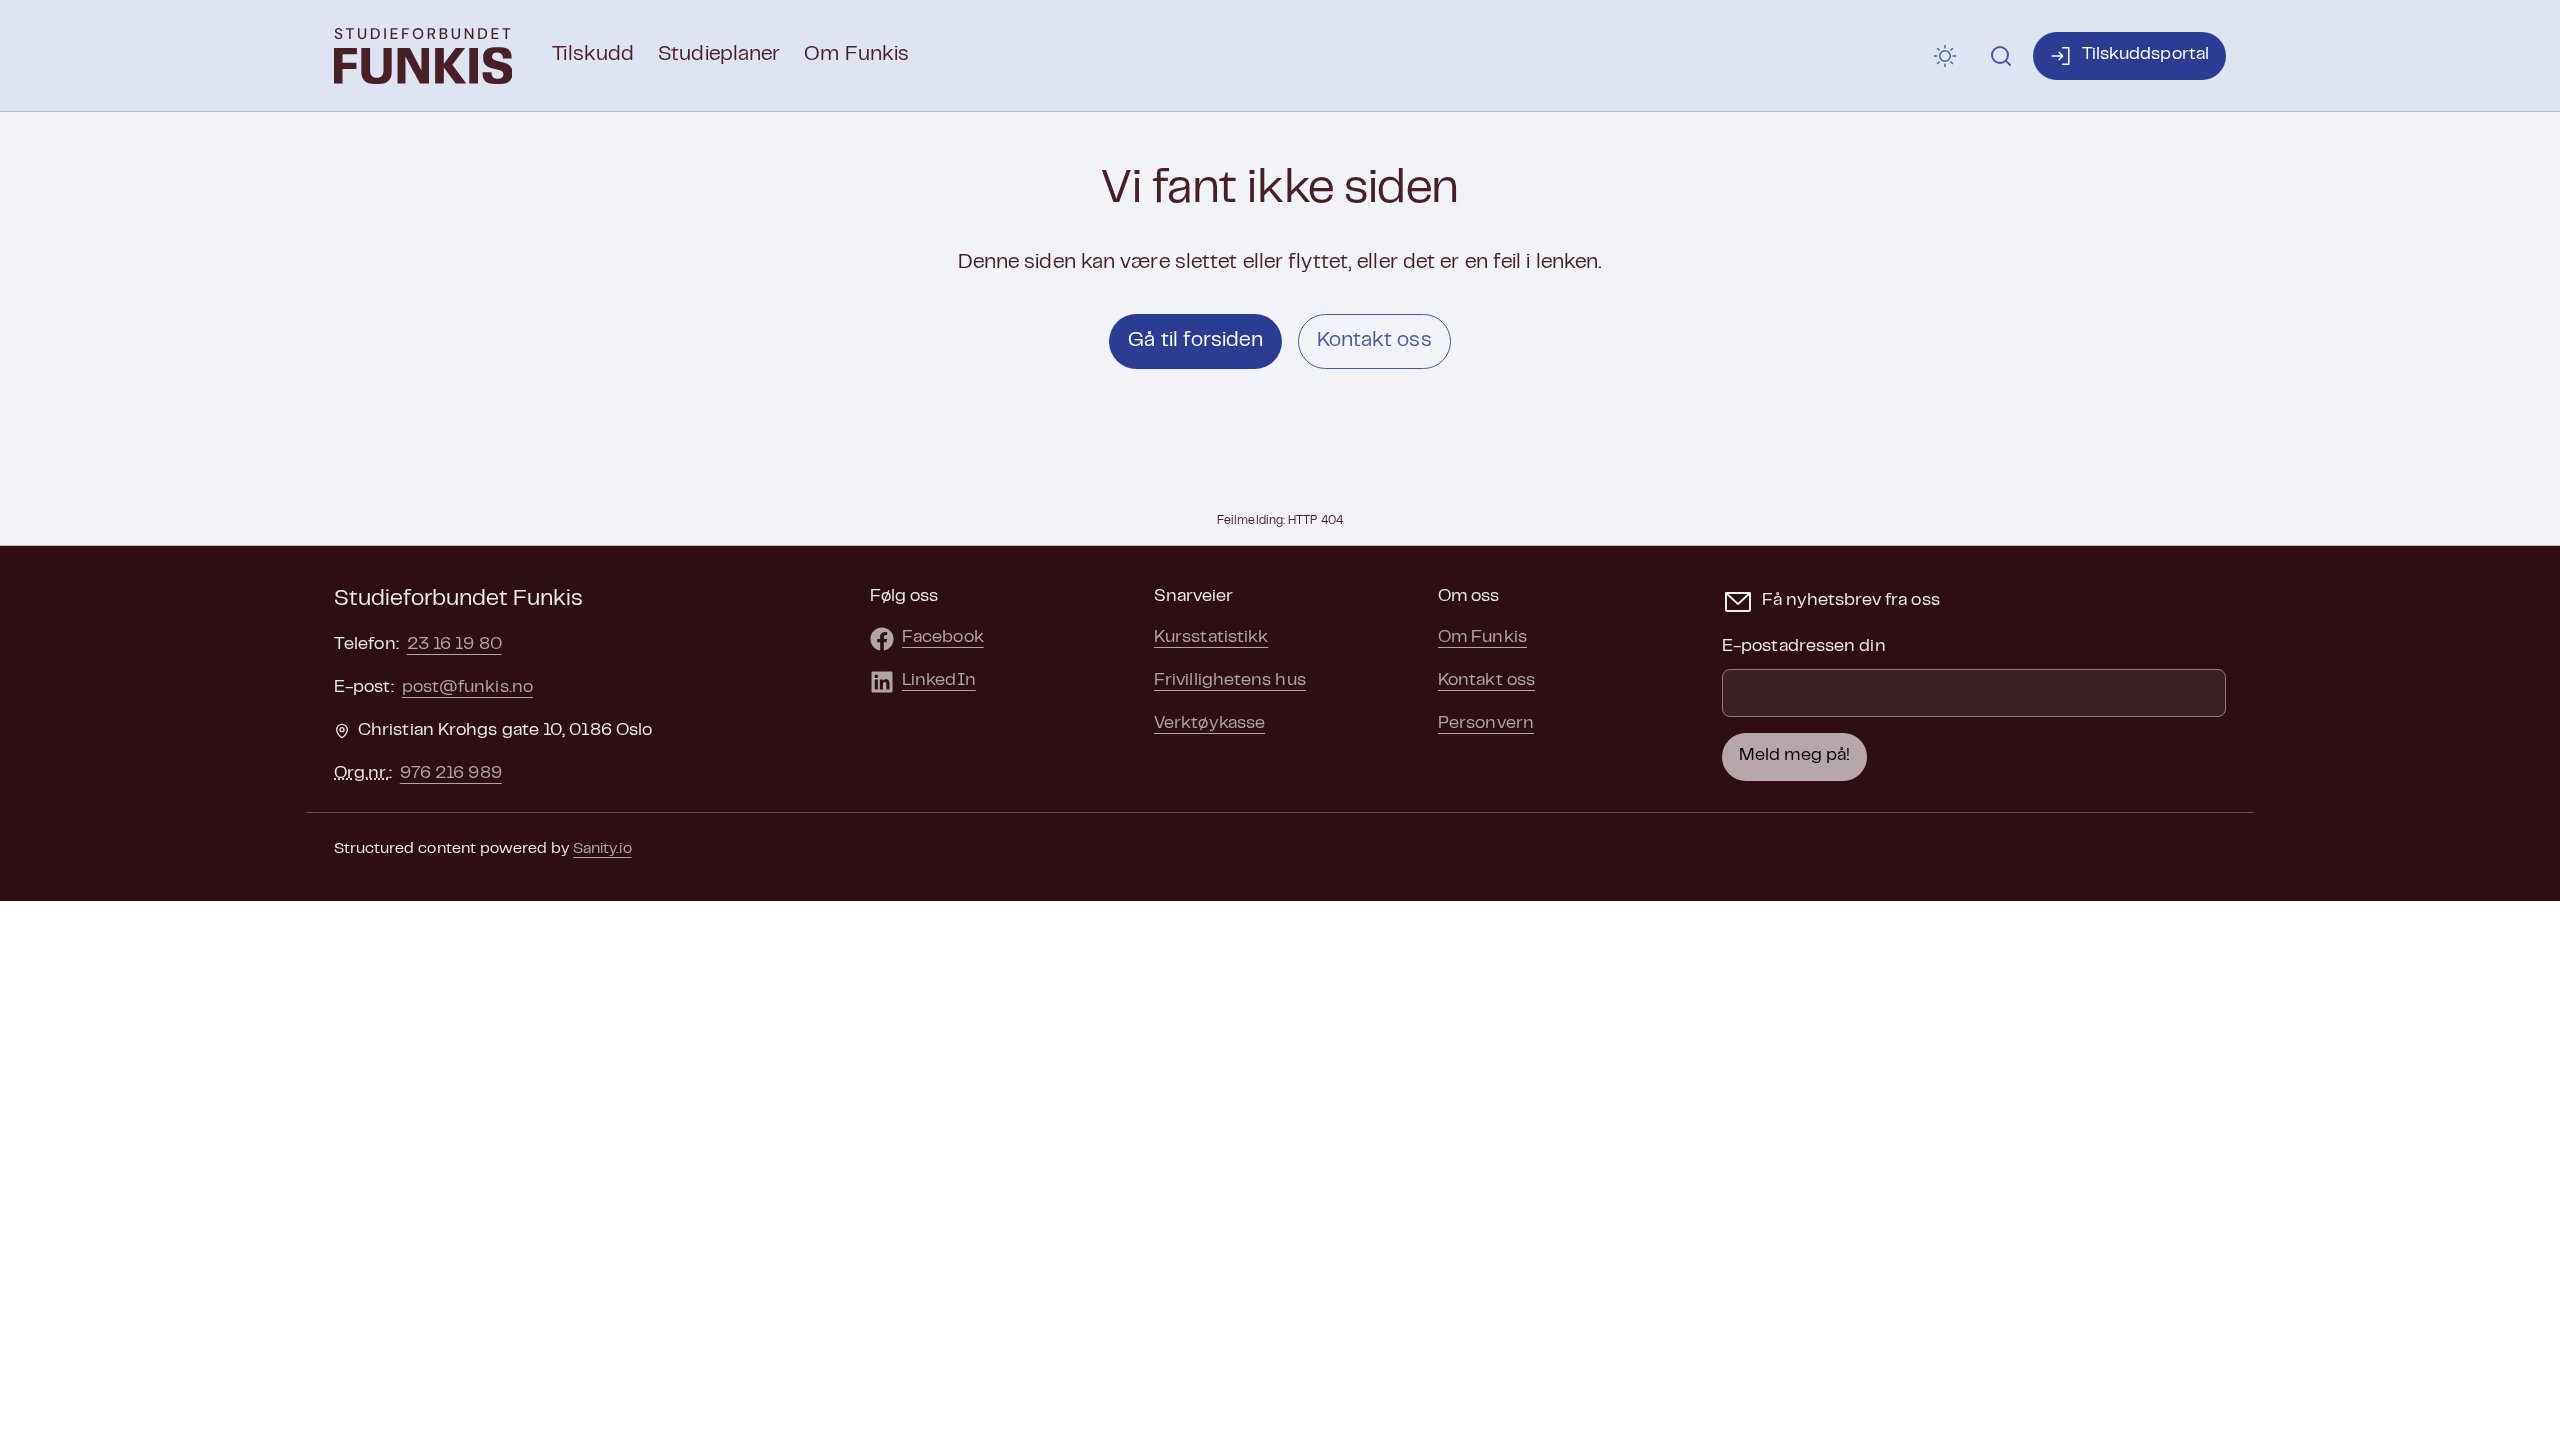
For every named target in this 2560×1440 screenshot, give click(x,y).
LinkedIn (939, 681)
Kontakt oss (1374, 341)
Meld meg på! (1794, 756)
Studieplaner (719, 55)
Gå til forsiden (1195, 341)
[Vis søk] (2001, 56)
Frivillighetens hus (1230, 681)
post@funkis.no (467, 688)
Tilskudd (593, 55)
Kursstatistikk (1211, 638)
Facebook (943, 638)
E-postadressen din (1804, 647)
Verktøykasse (1209, 724)
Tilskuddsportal (2145, 55)
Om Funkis (856, 55)
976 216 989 (451, 774)
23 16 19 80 (454, 645)
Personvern (1486, 724)
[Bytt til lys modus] (1945, 56)
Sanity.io (602, 849)
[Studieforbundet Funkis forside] (423, 56)
